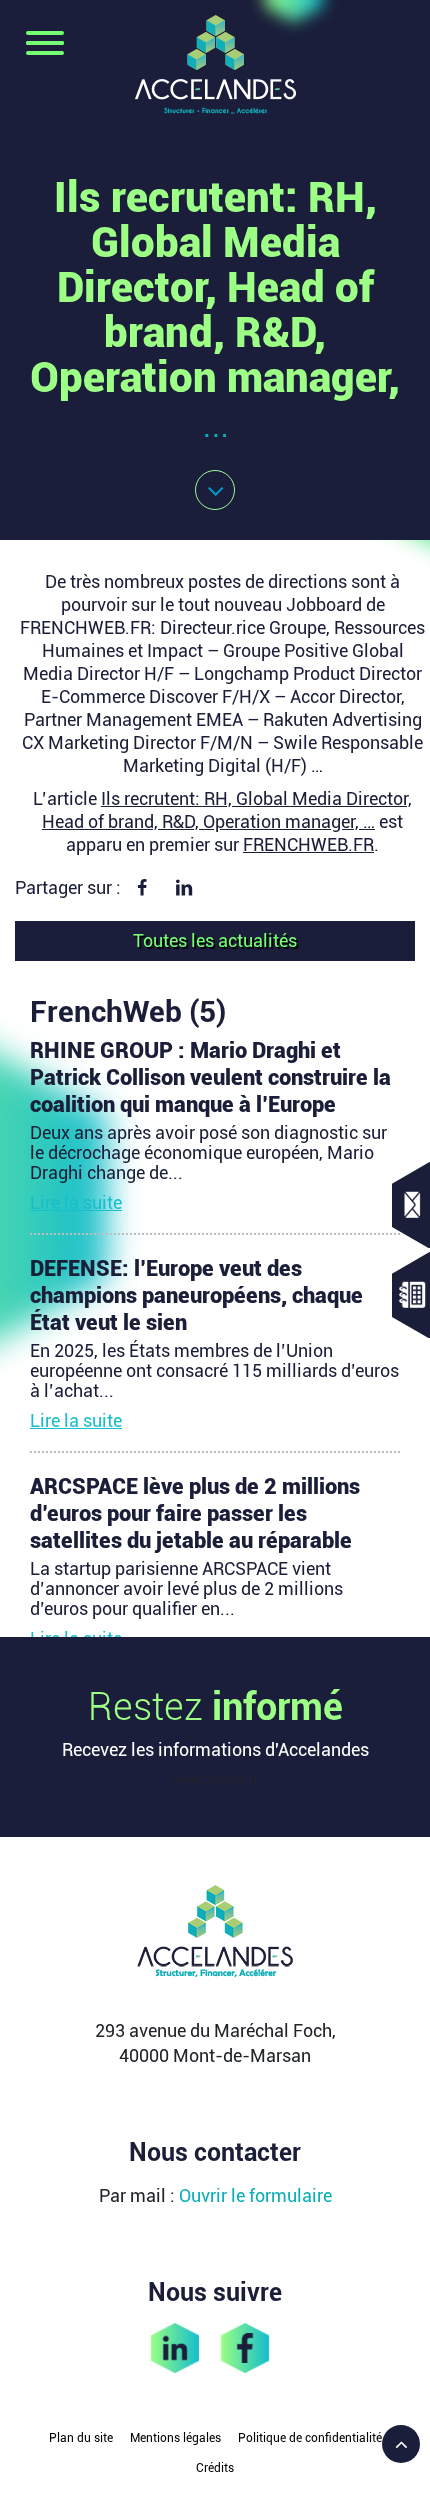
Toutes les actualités (215, 940)
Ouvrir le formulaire (255, 2195)
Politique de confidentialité (310, 2438)
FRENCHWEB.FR (308, 844)
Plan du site (81, 2438)
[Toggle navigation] (45, 45)
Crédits (215, 2468)
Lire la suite (76, 1202)
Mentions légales (175, 2438)
